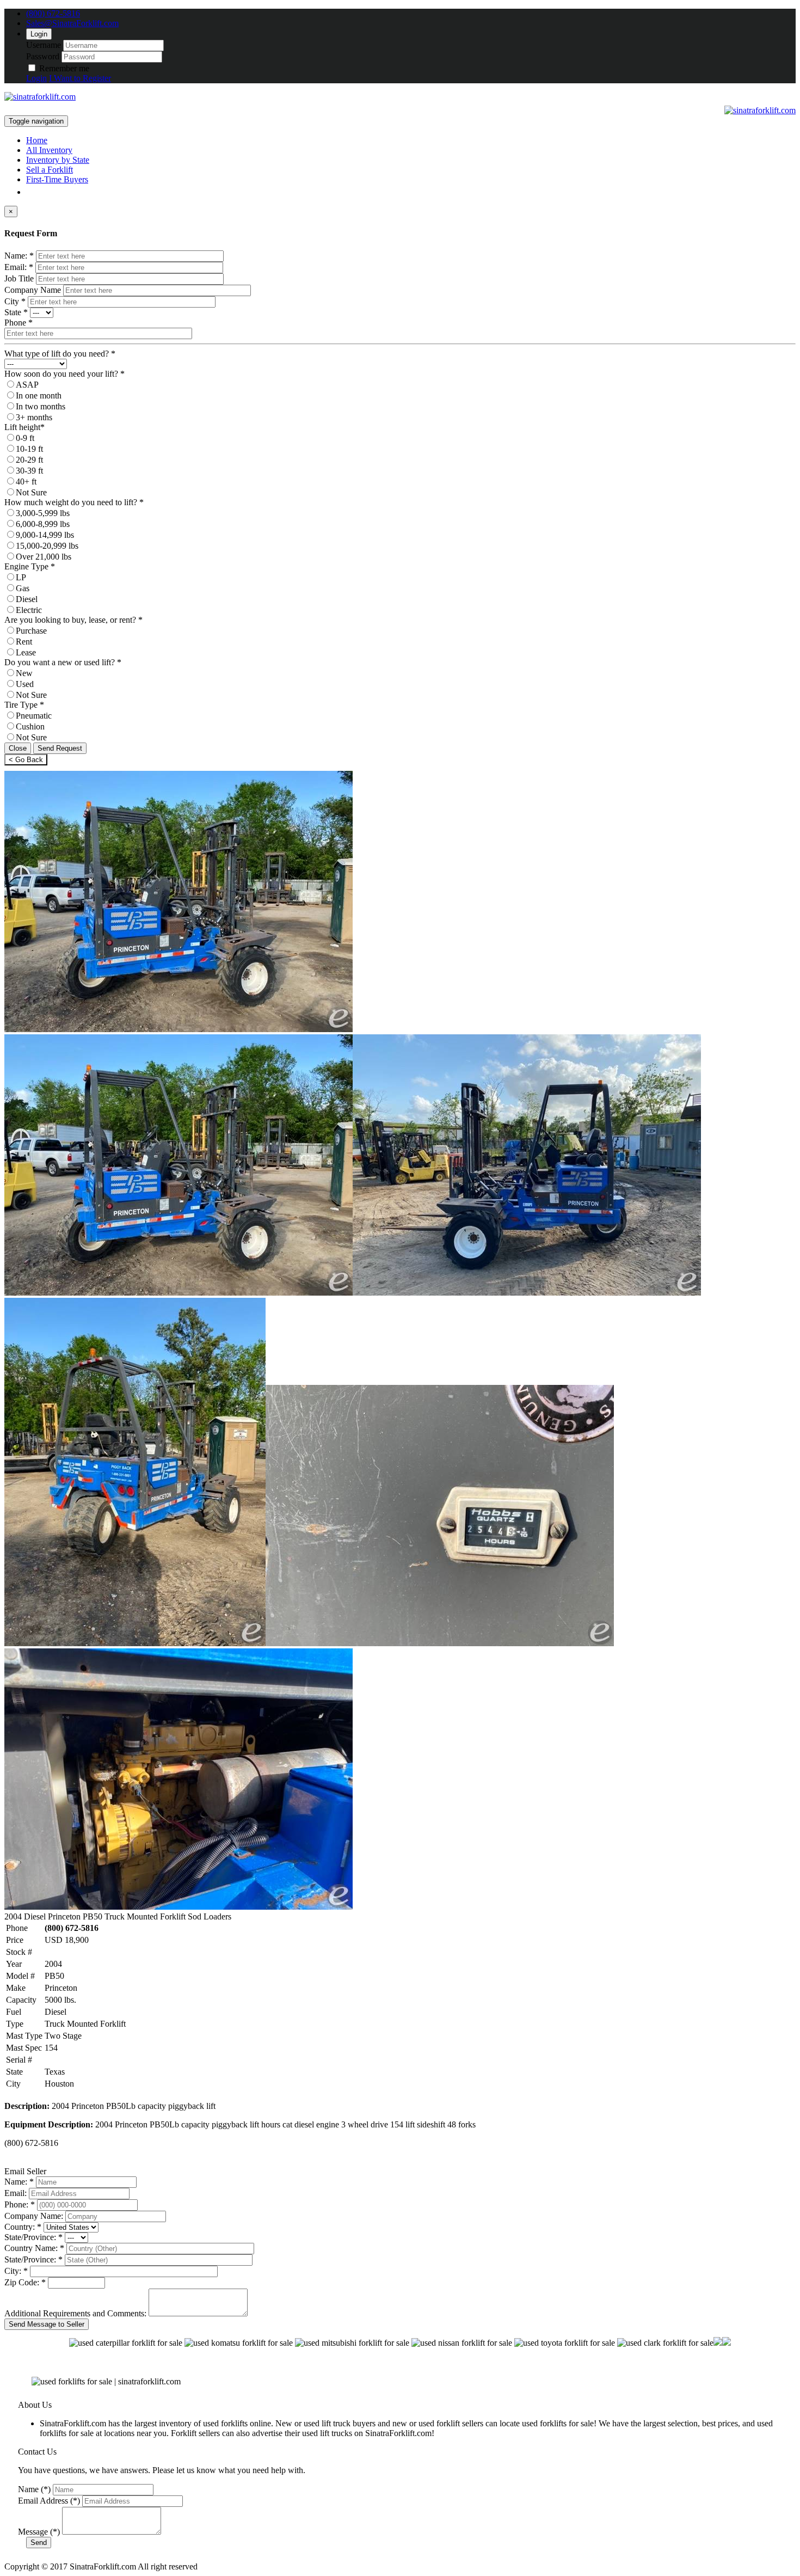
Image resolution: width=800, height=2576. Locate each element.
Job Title (19, 278)
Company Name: (34, 2216)
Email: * (19, 267)
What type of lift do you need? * (60, 354)
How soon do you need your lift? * (64, 374)
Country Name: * (34, 2248)
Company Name (33, 290)
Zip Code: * (25, 2282)
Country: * (23, 2227)
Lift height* (24, 427)
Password (43, 56)
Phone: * (20, 2204)
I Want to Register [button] (80, 78)
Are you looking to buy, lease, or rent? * (73, 620)
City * (15, 301)
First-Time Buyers (57, 179)
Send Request (60, 748)
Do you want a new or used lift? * (63, 662)
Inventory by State (58, 160)
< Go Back (26, 760)
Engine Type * (30, 566)
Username (44, 45)
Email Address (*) (49, 2501)
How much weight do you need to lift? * (74, 502)
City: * (16, 2271)
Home (37, 140)
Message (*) (39, 2532)
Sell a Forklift (50, 170)
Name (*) (34, 2489)
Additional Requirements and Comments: (75, 2313)
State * (16, 312)
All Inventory (49, 150)
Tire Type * (24, 705)
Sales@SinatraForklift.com (72, 23)
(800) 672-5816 (53, 13)
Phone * (19, 323)
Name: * (19, 256)
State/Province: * (33, 2237)
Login (39, 34)
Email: (16, 2193)
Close (18, 748)
